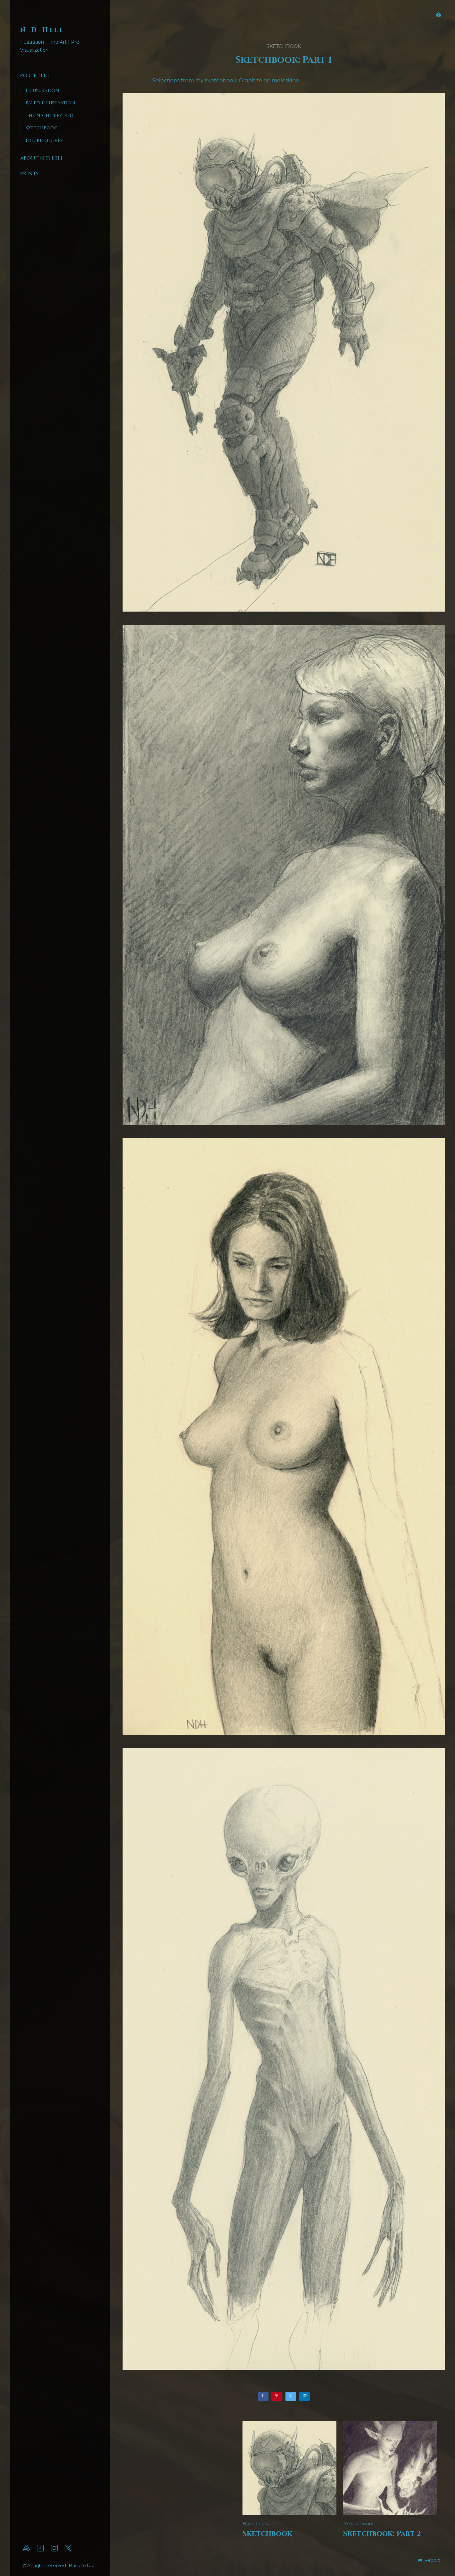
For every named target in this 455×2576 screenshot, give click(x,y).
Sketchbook (41, 128)
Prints (29, 174)
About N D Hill (42, 158)
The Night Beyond (49, 115)
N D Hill (43, 30)
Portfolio (35, 76)
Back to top (82, 2565)
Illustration (42, 90)
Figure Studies (44, 140)
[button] (429, 2560)
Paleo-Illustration (50, 103)
